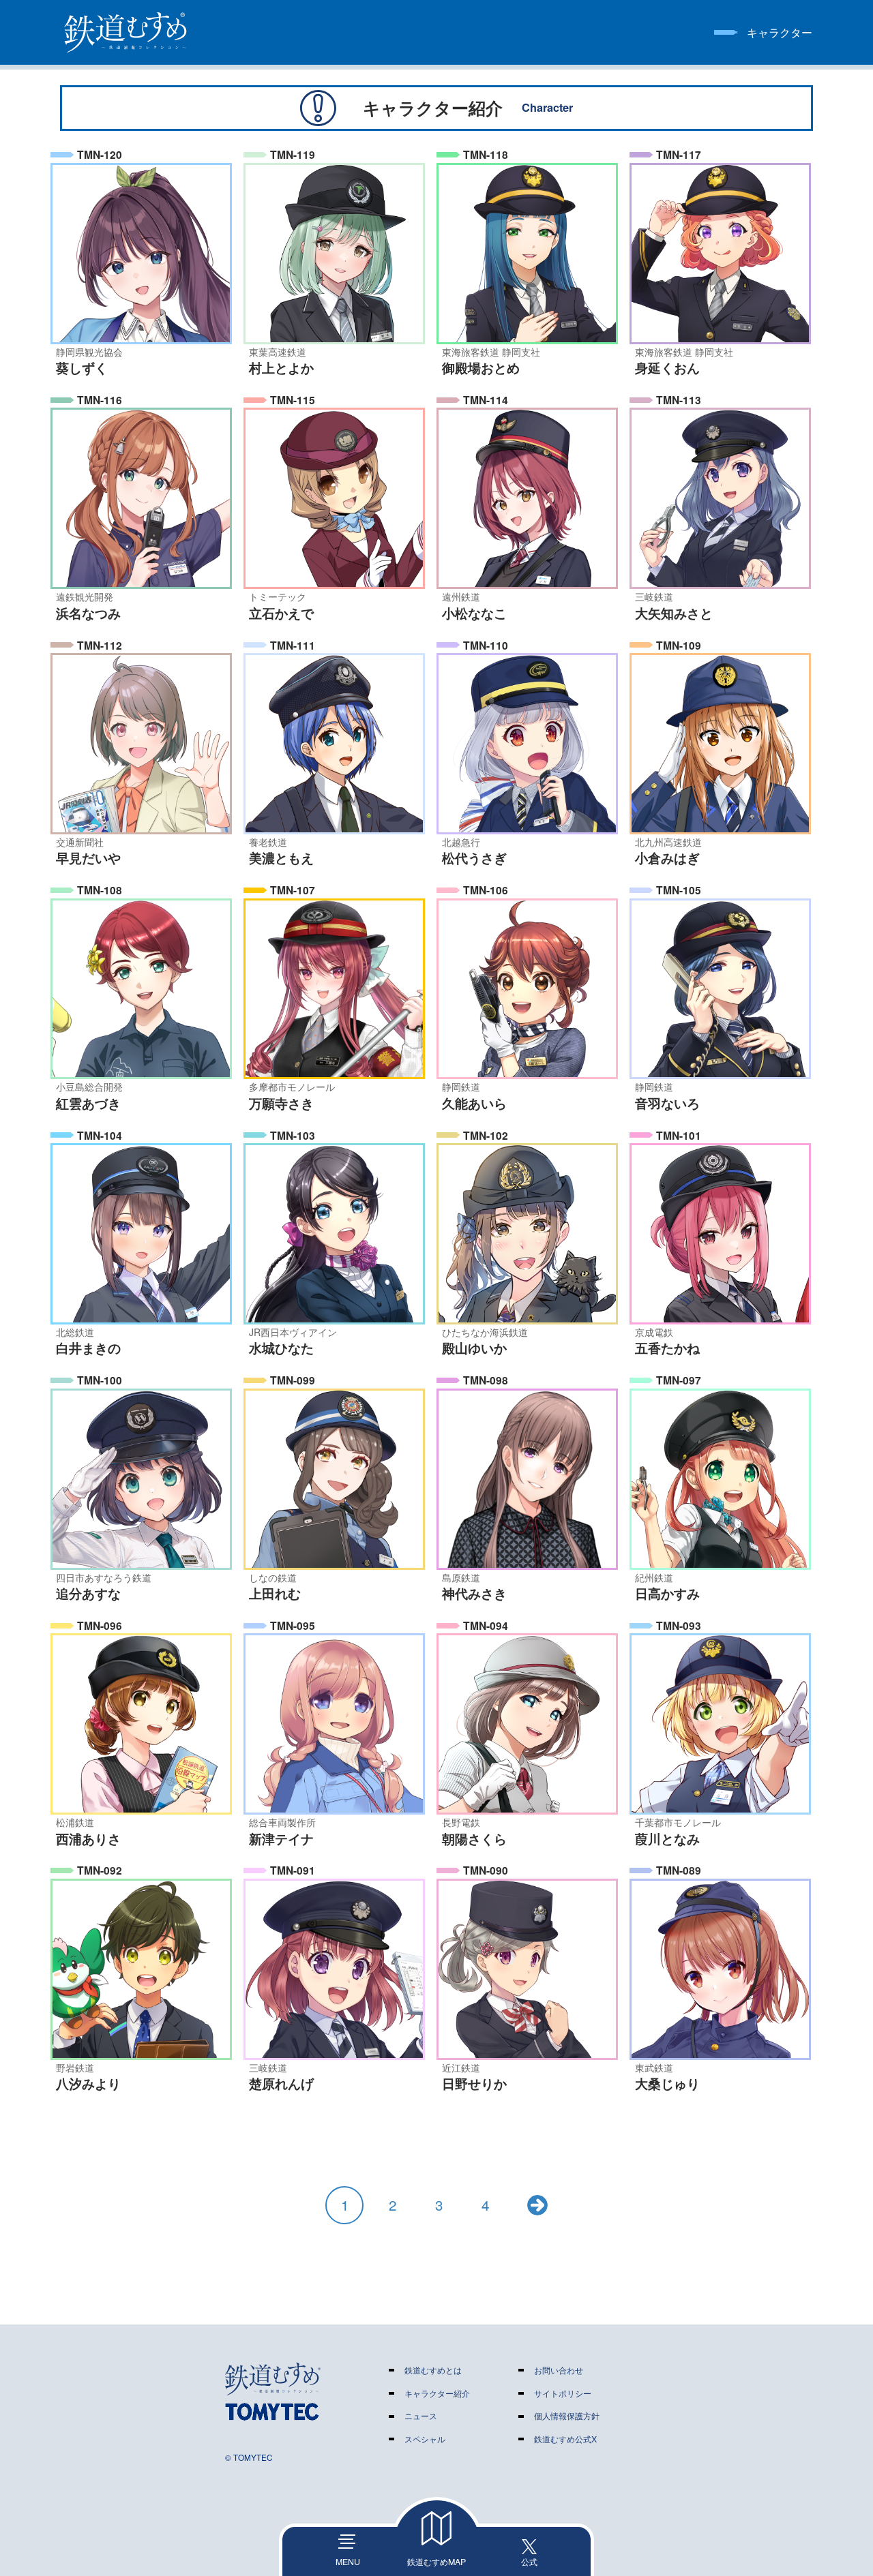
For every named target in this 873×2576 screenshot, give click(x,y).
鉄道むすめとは (433, 2370)
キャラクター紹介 (437, 2393)
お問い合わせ (559, 2370)
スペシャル (425, 2439)
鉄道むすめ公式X (565, 2439)
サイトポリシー (563, 2393)
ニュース (421, 2416)
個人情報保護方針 (567, 2416)
